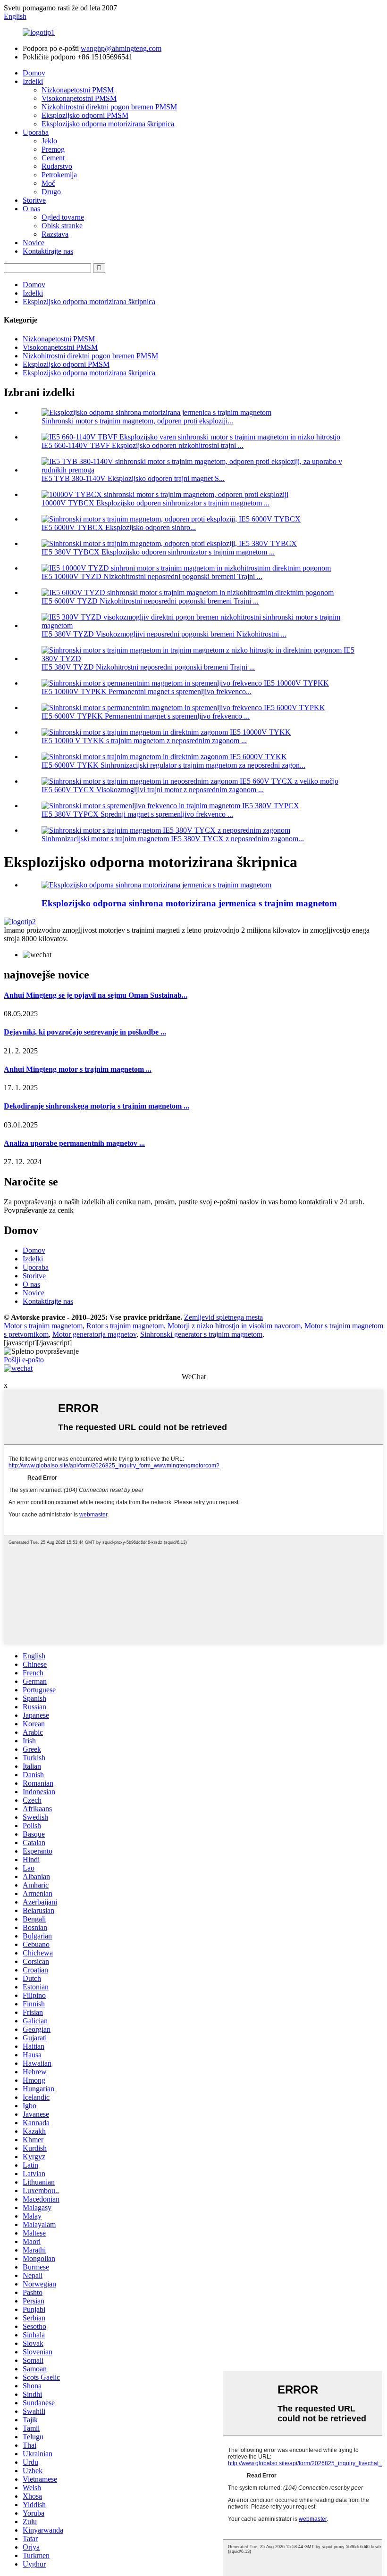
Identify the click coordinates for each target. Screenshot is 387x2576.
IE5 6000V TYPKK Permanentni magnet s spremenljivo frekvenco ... (146, 716)
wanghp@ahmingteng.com (121, 48)
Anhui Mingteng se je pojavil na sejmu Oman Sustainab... (96, 995)
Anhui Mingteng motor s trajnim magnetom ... (78, 1069)
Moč (48, 183)
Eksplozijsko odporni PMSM (85, 115)
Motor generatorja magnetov (94, 1334)
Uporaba (36, 132)
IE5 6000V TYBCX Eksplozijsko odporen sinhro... (119, 527)
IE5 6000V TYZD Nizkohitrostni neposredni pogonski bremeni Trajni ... (150, 601)
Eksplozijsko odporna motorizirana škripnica (108, 124)
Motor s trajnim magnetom (43, 1326)
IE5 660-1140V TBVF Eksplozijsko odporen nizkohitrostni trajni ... (143, 445)
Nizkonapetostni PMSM (78, 90)
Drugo (51, 192)
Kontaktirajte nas (48, 251)
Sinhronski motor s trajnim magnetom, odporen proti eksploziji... (137, 421)
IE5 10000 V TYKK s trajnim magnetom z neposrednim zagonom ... (144, 741)
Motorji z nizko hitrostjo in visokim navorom (234, 1326)
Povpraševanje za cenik (39, 1210)
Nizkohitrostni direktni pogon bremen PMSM (109, 107)
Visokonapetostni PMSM (79, 98)
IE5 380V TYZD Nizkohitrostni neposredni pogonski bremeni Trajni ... (148, 667)
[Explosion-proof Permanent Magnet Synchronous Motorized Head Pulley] (156, 885)
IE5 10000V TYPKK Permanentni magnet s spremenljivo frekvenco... (147, 692)
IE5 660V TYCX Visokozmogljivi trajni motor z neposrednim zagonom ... (153, 790)
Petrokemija (59, 175)
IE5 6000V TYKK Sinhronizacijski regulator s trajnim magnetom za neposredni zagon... (173, 765)
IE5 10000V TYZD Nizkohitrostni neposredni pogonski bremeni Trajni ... (152, 576)
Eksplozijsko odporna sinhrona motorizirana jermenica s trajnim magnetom (189, 903)
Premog (53, 149)
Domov (34, 73)
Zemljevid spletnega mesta (223, 1317)
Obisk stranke (62, 226)
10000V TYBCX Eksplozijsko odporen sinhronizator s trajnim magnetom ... (156, 503)
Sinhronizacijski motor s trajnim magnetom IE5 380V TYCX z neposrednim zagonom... (173, 839)
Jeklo (49, 141)
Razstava (55, 234)
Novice (34, 243)
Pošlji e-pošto (24, 1360)
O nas (31, 209)
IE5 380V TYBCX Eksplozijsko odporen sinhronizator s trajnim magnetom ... (158, 552)
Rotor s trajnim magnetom (125, 1326)
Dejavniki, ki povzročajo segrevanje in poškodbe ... (85, 1032)
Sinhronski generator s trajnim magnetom (201, 1334)
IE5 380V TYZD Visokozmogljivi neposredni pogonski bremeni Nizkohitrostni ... (164, 634)
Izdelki (33, 81)
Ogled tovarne (63, 217)
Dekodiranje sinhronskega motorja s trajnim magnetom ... (97, 1106)
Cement (53, 158)
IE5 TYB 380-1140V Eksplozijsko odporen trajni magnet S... (133, 478)
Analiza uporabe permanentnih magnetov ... (74, 1143)
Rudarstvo (57, 166)
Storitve (34, 200)
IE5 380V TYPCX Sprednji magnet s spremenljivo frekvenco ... (137, 814)
